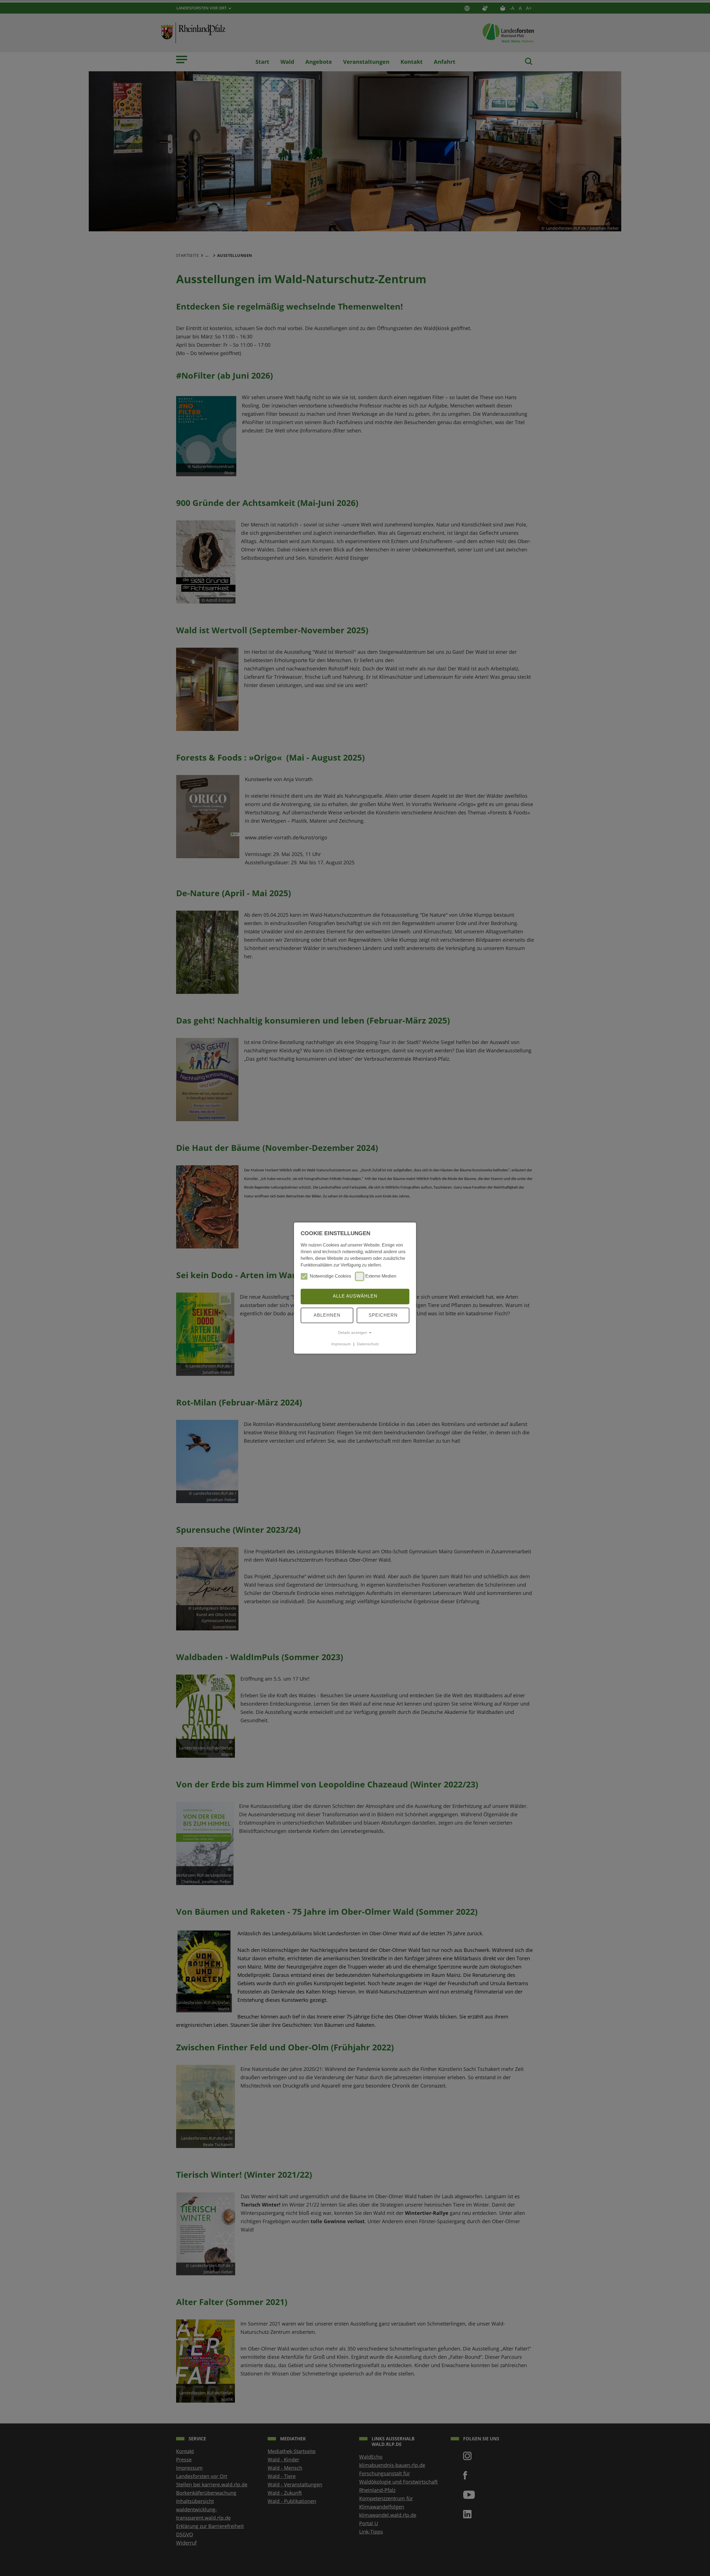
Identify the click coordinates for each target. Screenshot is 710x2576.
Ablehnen (327, 1315)
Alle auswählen (355, 1296)
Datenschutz (368, 1344)
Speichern (383, 1315)
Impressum (341, 1344)
